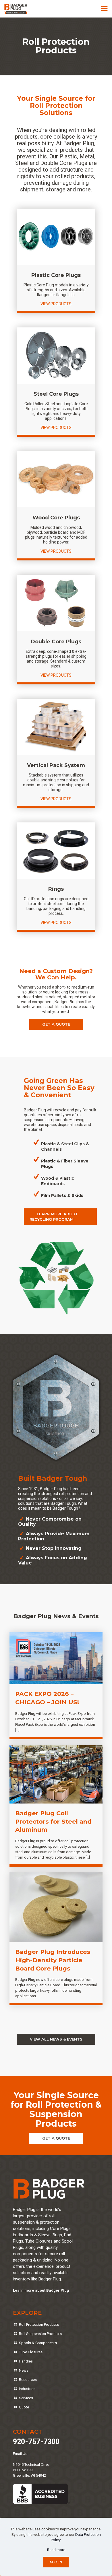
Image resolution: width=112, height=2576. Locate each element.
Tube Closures (31, 2352)
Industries (27, 2389)
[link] (56, 237)
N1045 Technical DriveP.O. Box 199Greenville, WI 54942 (31, 2470)
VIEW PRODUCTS (56, 304)
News (24, 2370)
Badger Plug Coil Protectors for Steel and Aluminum (53, 1821)
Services (26, 2398)
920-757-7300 (36, 2442)
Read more (56, 2550)
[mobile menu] (104, 9)
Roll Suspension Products (40, 2334)
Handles (26, 2361)
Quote (24, 2407)
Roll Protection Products (39, 2324)
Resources (28, 2380)
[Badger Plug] (16, 9)
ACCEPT (56, 2562)
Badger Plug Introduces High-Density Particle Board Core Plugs (53, 1960)
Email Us (20, 2454)
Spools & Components (38, 2343)
